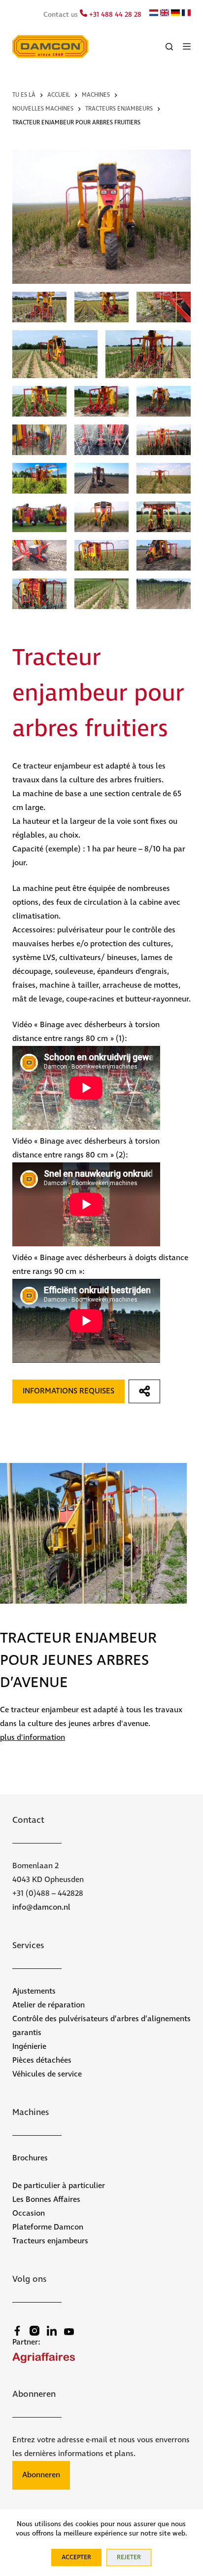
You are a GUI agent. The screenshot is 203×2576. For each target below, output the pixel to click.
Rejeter (129, 2557)
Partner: (26, 2342)
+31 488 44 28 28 (114, 15)
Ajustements (34, 1991)
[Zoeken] (169, 47)
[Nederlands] (154, 14)
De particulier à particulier (59, 2186)
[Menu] (187, 46)
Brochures (30, 2158)
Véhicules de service (47, 2074)
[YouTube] (69, 2332)
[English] (165, 14)
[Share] (145, 1391)
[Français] (186, 14)
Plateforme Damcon (48, 2227)
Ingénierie (29, 2047)
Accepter (76, 2557)
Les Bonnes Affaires (46, 2200)
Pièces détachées (42, 2060)
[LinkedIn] (52, 2331)
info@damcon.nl (41, 1907)
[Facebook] (17, 2331)
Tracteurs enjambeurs (50, 2241)
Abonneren (41, 2475)
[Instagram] (34, 2331)
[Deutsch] (175, 14)
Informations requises (68, 1391)
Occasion (29, 2213)
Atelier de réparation (49, 2005)
